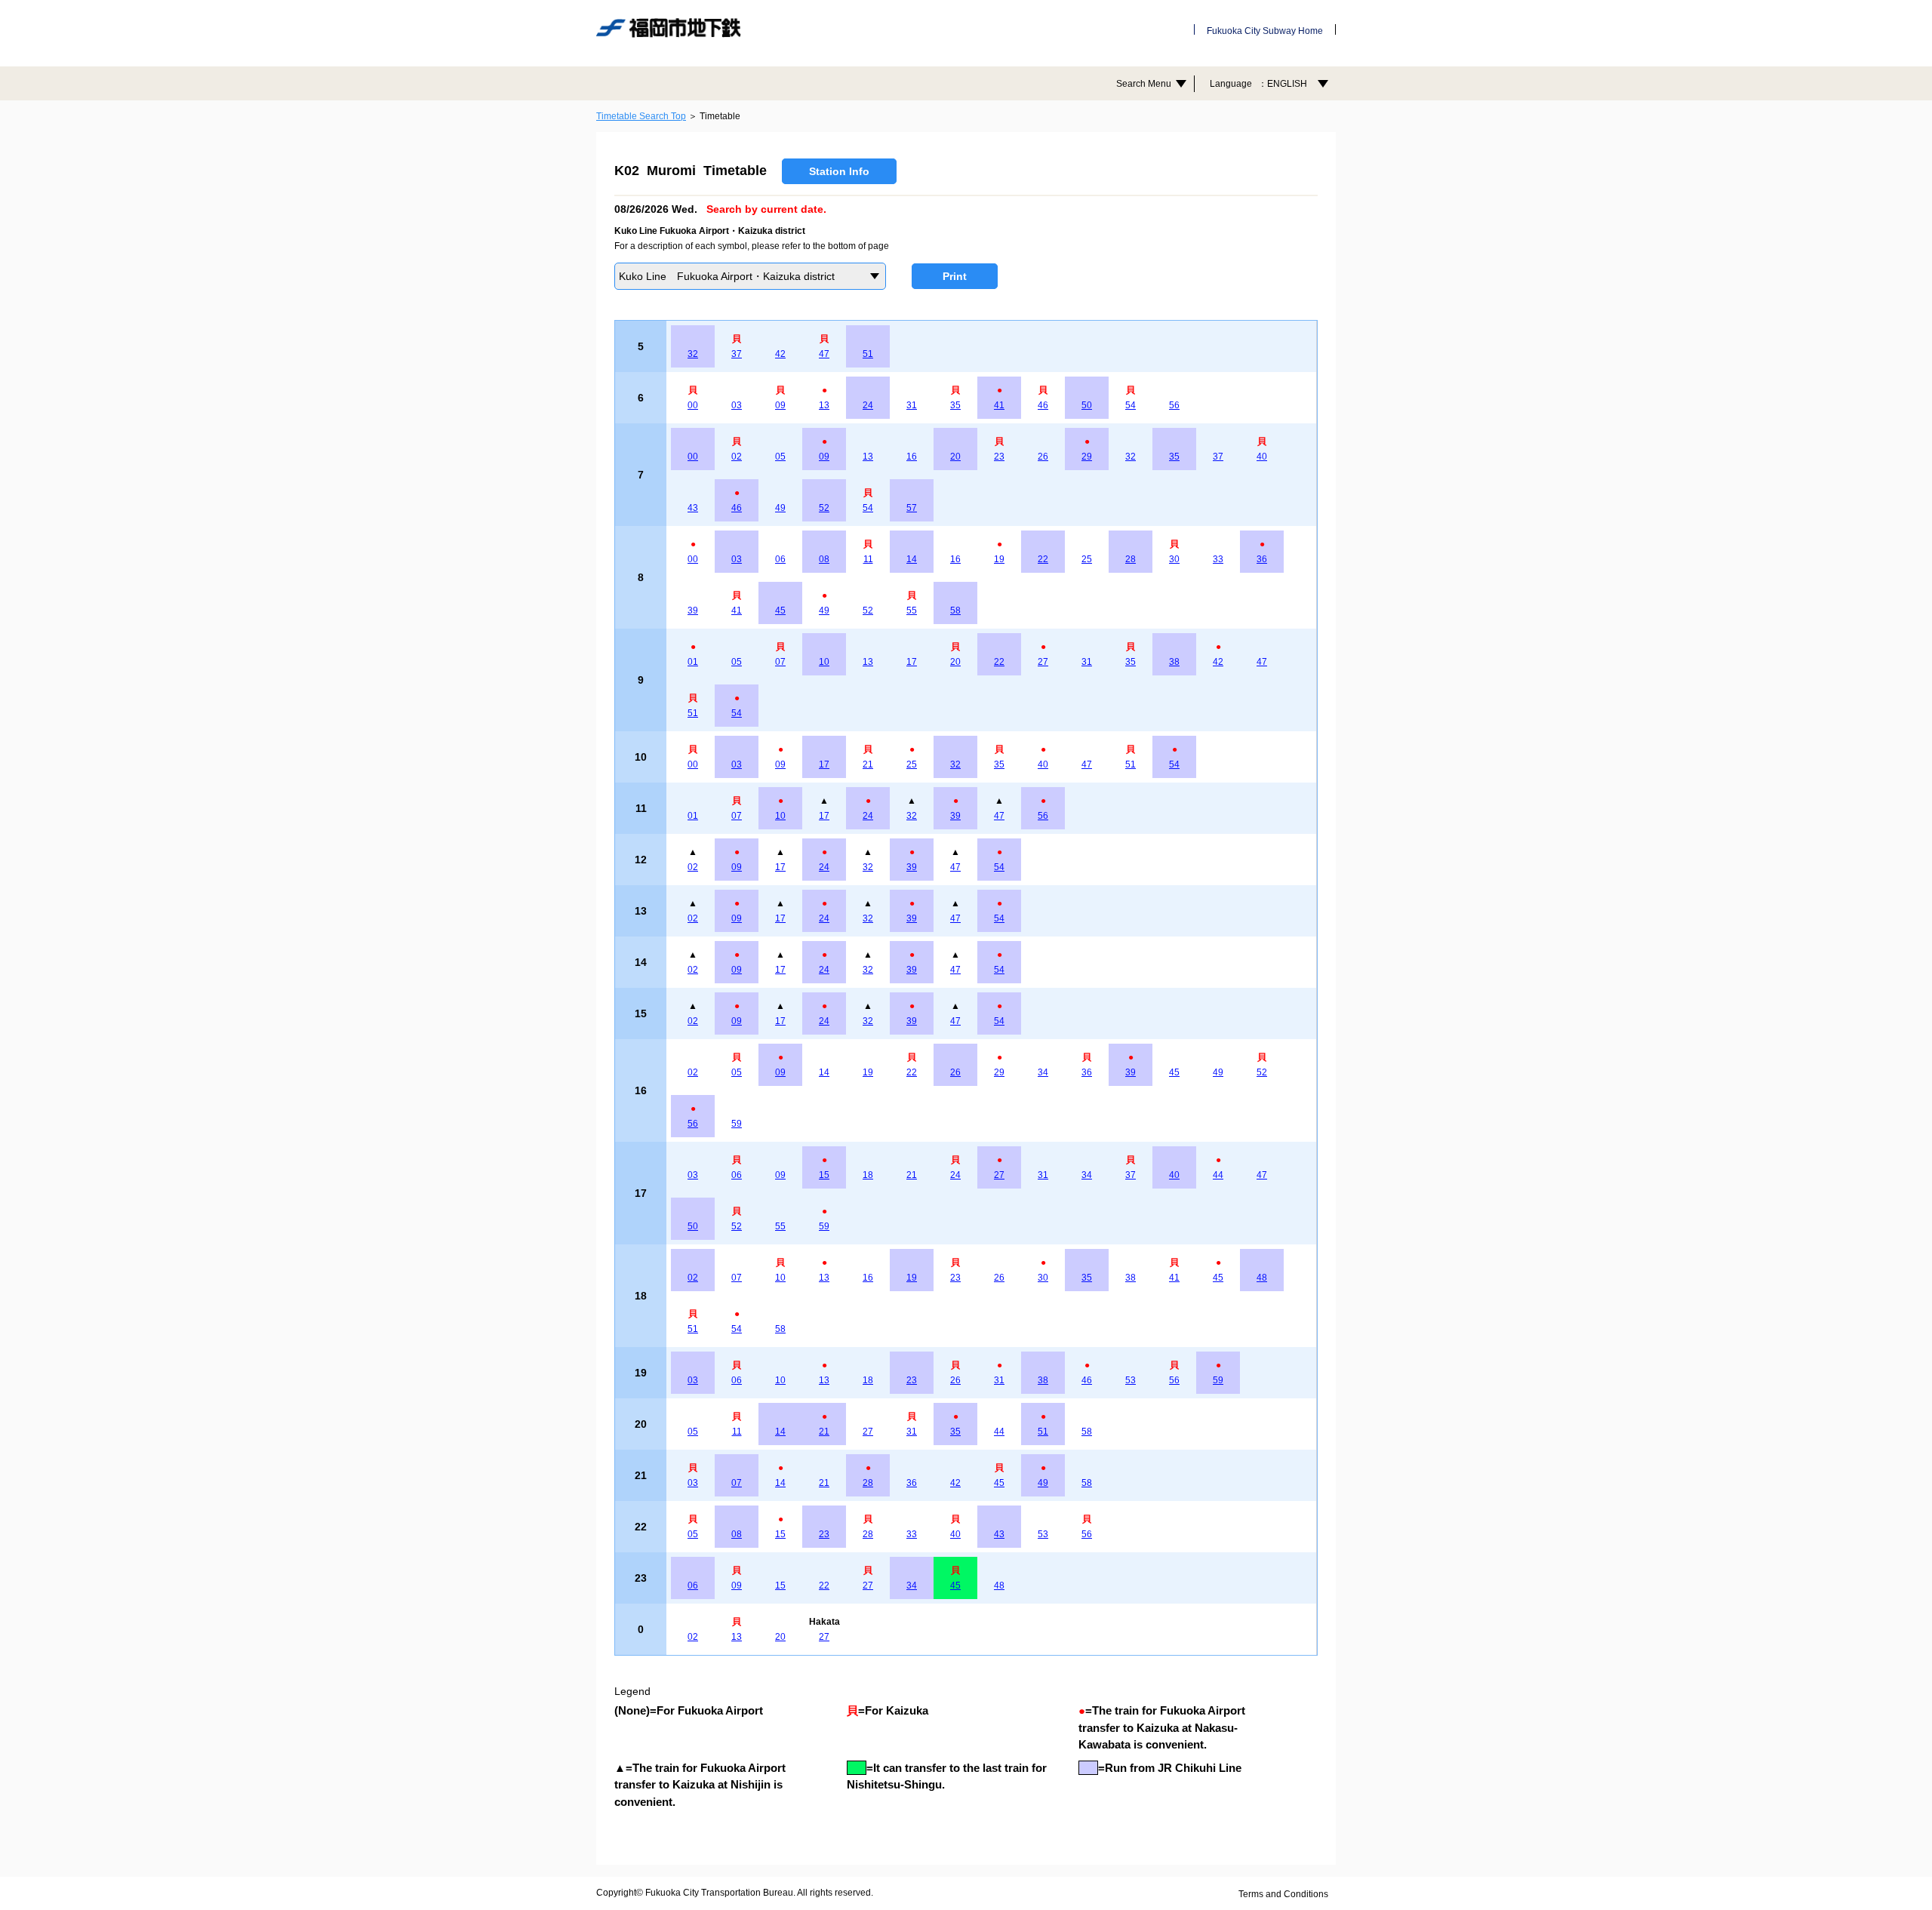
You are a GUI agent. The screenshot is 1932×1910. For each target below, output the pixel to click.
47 (824, 354)
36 (1262, 559)
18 (868, 1175)
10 (824, 662)
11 (868, 559)
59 (737, 1124)
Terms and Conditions (1283, 1894)
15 (824, 1175)
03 (737, 405)
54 (1131, 405)
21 (868, 764)
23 (999, 457)
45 (780, 611)
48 (1262, 1278)
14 (912, 559)
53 (1131, 1380)
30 (1174, 559)
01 (693, 662)
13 (824, 405)
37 (737, 354)
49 (780, 508)
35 (955, 405)
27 (1043, 662)
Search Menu (1144, 84)
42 (780, 354)
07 (780, 662)
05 (780, 457)
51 (868, 354)
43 (693, 508)
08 (824, 559)
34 (1043, 1072)
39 (693, 611)
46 (1043, 405)
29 (1087, 457)
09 (780, 405)
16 (912, 457)
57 (912, 508)
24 (868, 405)
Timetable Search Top (641, 116)
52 (824, 508)
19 (999, 559)
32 (693, 354)
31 (912, 405)
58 (955, 611)
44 (1218, 1175)
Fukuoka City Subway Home (1265, 31)
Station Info (839, 171)
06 (780, 559)
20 (955, 457)
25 (1087, 559)
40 (1262, 457)
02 (737, 457)
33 (1218, 559)
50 (1087, 405)
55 (912, 611)
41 (999, 405)
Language (1258, 84)
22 (1043, 559)
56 (1174, 405)
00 (693, 405)
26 (1043, 457)
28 (1131, 559)
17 (912, 662)
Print (955, 276)
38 (1174, 662)
